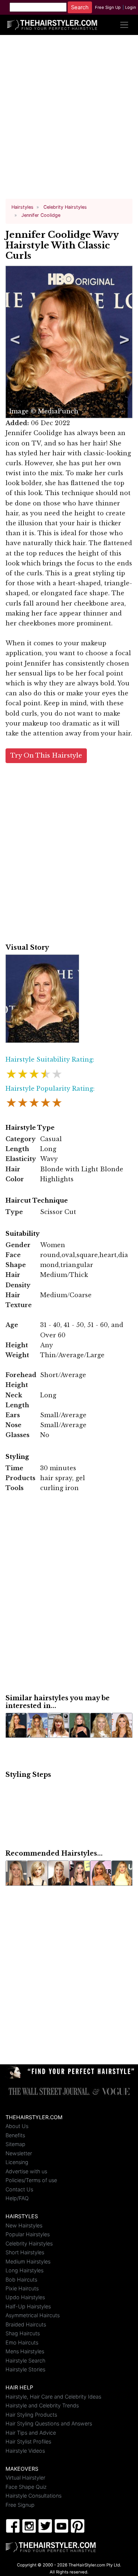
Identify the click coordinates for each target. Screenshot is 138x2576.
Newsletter (19, 2153)
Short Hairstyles (25, 2252)
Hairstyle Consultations (33, 2496)
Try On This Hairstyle (46, 756)
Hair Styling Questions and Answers (49, 2423)
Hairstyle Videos (25, 2451)
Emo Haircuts (22, 2342)
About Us (17, 2126)
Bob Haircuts (21, 2279)
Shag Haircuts (23, 2333)
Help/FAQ (17, 2198)
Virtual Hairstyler (25, 2478)
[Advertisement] (69, 120)
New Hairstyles (24, 2225)
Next (123, 342)
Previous (14, 342)
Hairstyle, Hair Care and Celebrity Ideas (53, 2397)
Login (131, 7)
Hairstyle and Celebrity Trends (42, 2405)
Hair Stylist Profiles (28, 2441)
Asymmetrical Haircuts (33, 2315)
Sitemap (15, 2144)
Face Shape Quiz (26, 2487)
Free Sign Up (108, 7)
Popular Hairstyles (28, 2234)
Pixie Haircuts (22, 2288)
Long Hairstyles (24, 2270)
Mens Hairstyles (25, 2351)
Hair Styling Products (31, 2415)
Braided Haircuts (26, 2324)
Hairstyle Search (25, 2360)
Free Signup (20, 2505)
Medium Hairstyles (28, 2261)
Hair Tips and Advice (31, 2433)
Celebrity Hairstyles (29, 2243)
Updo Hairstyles (25, 2297)
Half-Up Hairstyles (28, 2306)
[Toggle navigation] (124, 25)
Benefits (15, 2135)
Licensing (17, 2162)
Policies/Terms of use (31, 2180)
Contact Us (19, 2189)
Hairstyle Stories (25, 2369)
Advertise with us (26, 2171)
